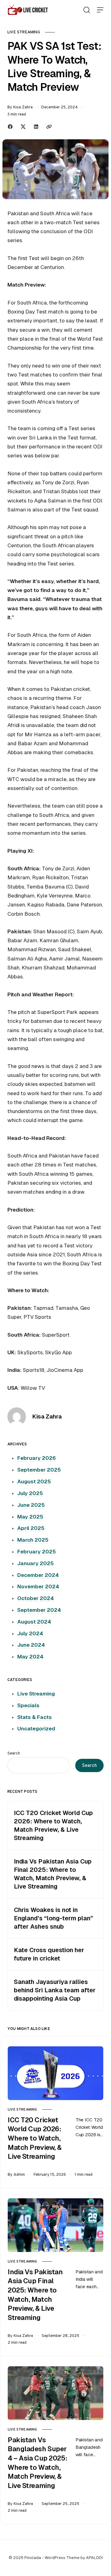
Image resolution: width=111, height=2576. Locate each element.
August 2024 (34, 1622)
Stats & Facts (35, 1717)
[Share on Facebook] (10, 127)
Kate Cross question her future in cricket (49, 1954)
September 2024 (39, 1610)
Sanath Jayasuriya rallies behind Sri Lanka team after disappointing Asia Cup (55, 1990)
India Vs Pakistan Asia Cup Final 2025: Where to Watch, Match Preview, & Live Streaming (53, 1874)
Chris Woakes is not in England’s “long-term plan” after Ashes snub (53, 1918)
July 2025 (30, 1493)
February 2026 (37, 1458)
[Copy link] (49, 127)
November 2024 (38, 1586)
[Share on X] (23, 127)
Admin (19, 2174)
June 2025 (31, 1505)
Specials (28, 1705)
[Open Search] (87, 10)
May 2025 (30, 1517)
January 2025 (35, 1563)
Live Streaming (24, 32)
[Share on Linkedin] (36, 127)
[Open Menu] (100, 10)
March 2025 (33, 1540)
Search (14, 1753)
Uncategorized (36, 1729)
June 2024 (31, 1645)
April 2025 (31, 1528)
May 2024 (30, 1657)
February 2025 (37, 1552)
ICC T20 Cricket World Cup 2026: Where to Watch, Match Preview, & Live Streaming (53, 1825)
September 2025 (39, 1470)
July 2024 (30, 1633)
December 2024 (38, 1575)
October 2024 (36, 1598)
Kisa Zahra (23, 107)
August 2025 (34, 1481)
